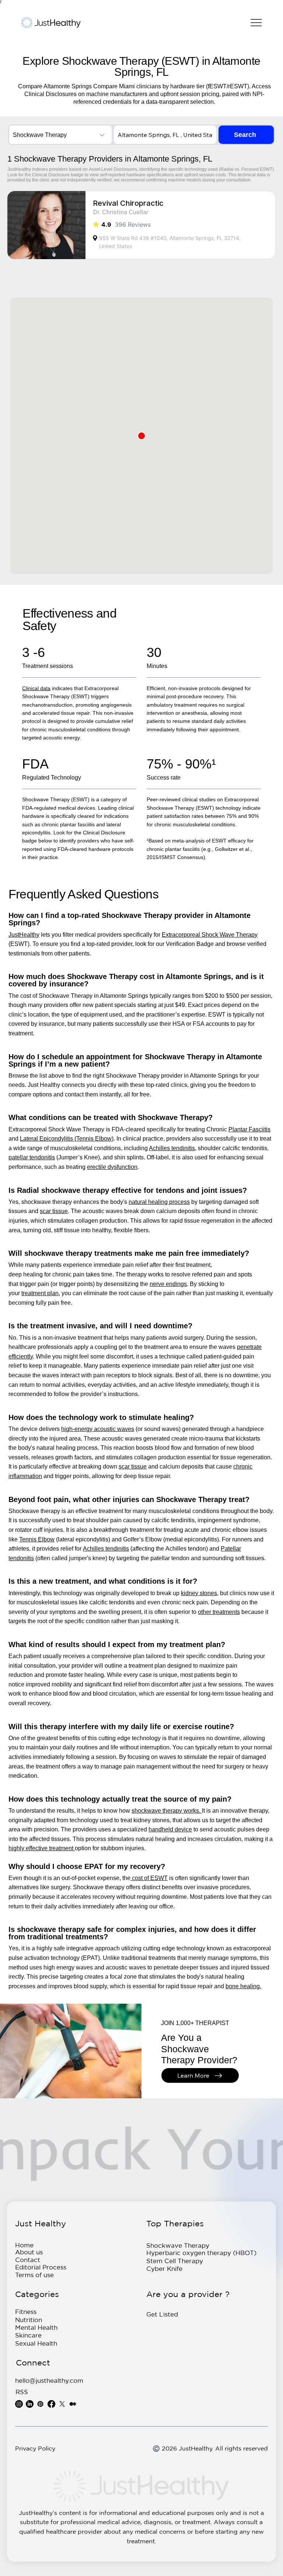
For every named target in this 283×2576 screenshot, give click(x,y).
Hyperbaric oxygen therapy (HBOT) (201, 2253)
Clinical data (36, 688)
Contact (28, 2260)
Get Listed (162, 2314)
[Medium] (73, 2404)
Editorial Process (41, 2267)
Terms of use (34, 2275)
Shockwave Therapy (178, 2245)
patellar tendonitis (32, 1157)
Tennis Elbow (37, 1539)
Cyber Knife (164, 2268)
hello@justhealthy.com (49, 2380)
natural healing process (159, 1202)
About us (29, 2252)
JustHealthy (24, 935)
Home (24, 2245)
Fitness (26, 2312)
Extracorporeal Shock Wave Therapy (210, 935)
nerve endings (168, 1284)
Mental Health (36, 2327)
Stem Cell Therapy (175, 2261)
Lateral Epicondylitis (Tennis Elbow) (67, 1139)
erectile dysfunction (112, 1167)
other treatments (219, 1612)
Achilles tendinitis (106, 1549)
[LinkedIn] (30, 2404)
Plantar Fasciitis (249, 1129)
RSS (22, 2392)
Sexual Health (36, 2343)
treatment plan (40, 1293)
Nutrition (29, 2320)
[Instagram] (19, 2404)
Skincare (28, 2335)
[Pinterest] (40, 2404)
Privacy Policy (35, 2448)
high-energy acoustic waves (98, 1429)
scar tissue (54, 1211)
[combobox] (60, 135)
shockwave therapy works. (167, 1811)
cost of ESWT (149, 1878)
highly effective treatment (42, 1848)
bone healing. (243, 1986)
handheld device (170, 1829)
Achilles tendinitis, (173, 1148)
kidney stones (199, 1593)
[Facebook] (51, 2404)
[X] (62, 2404)
